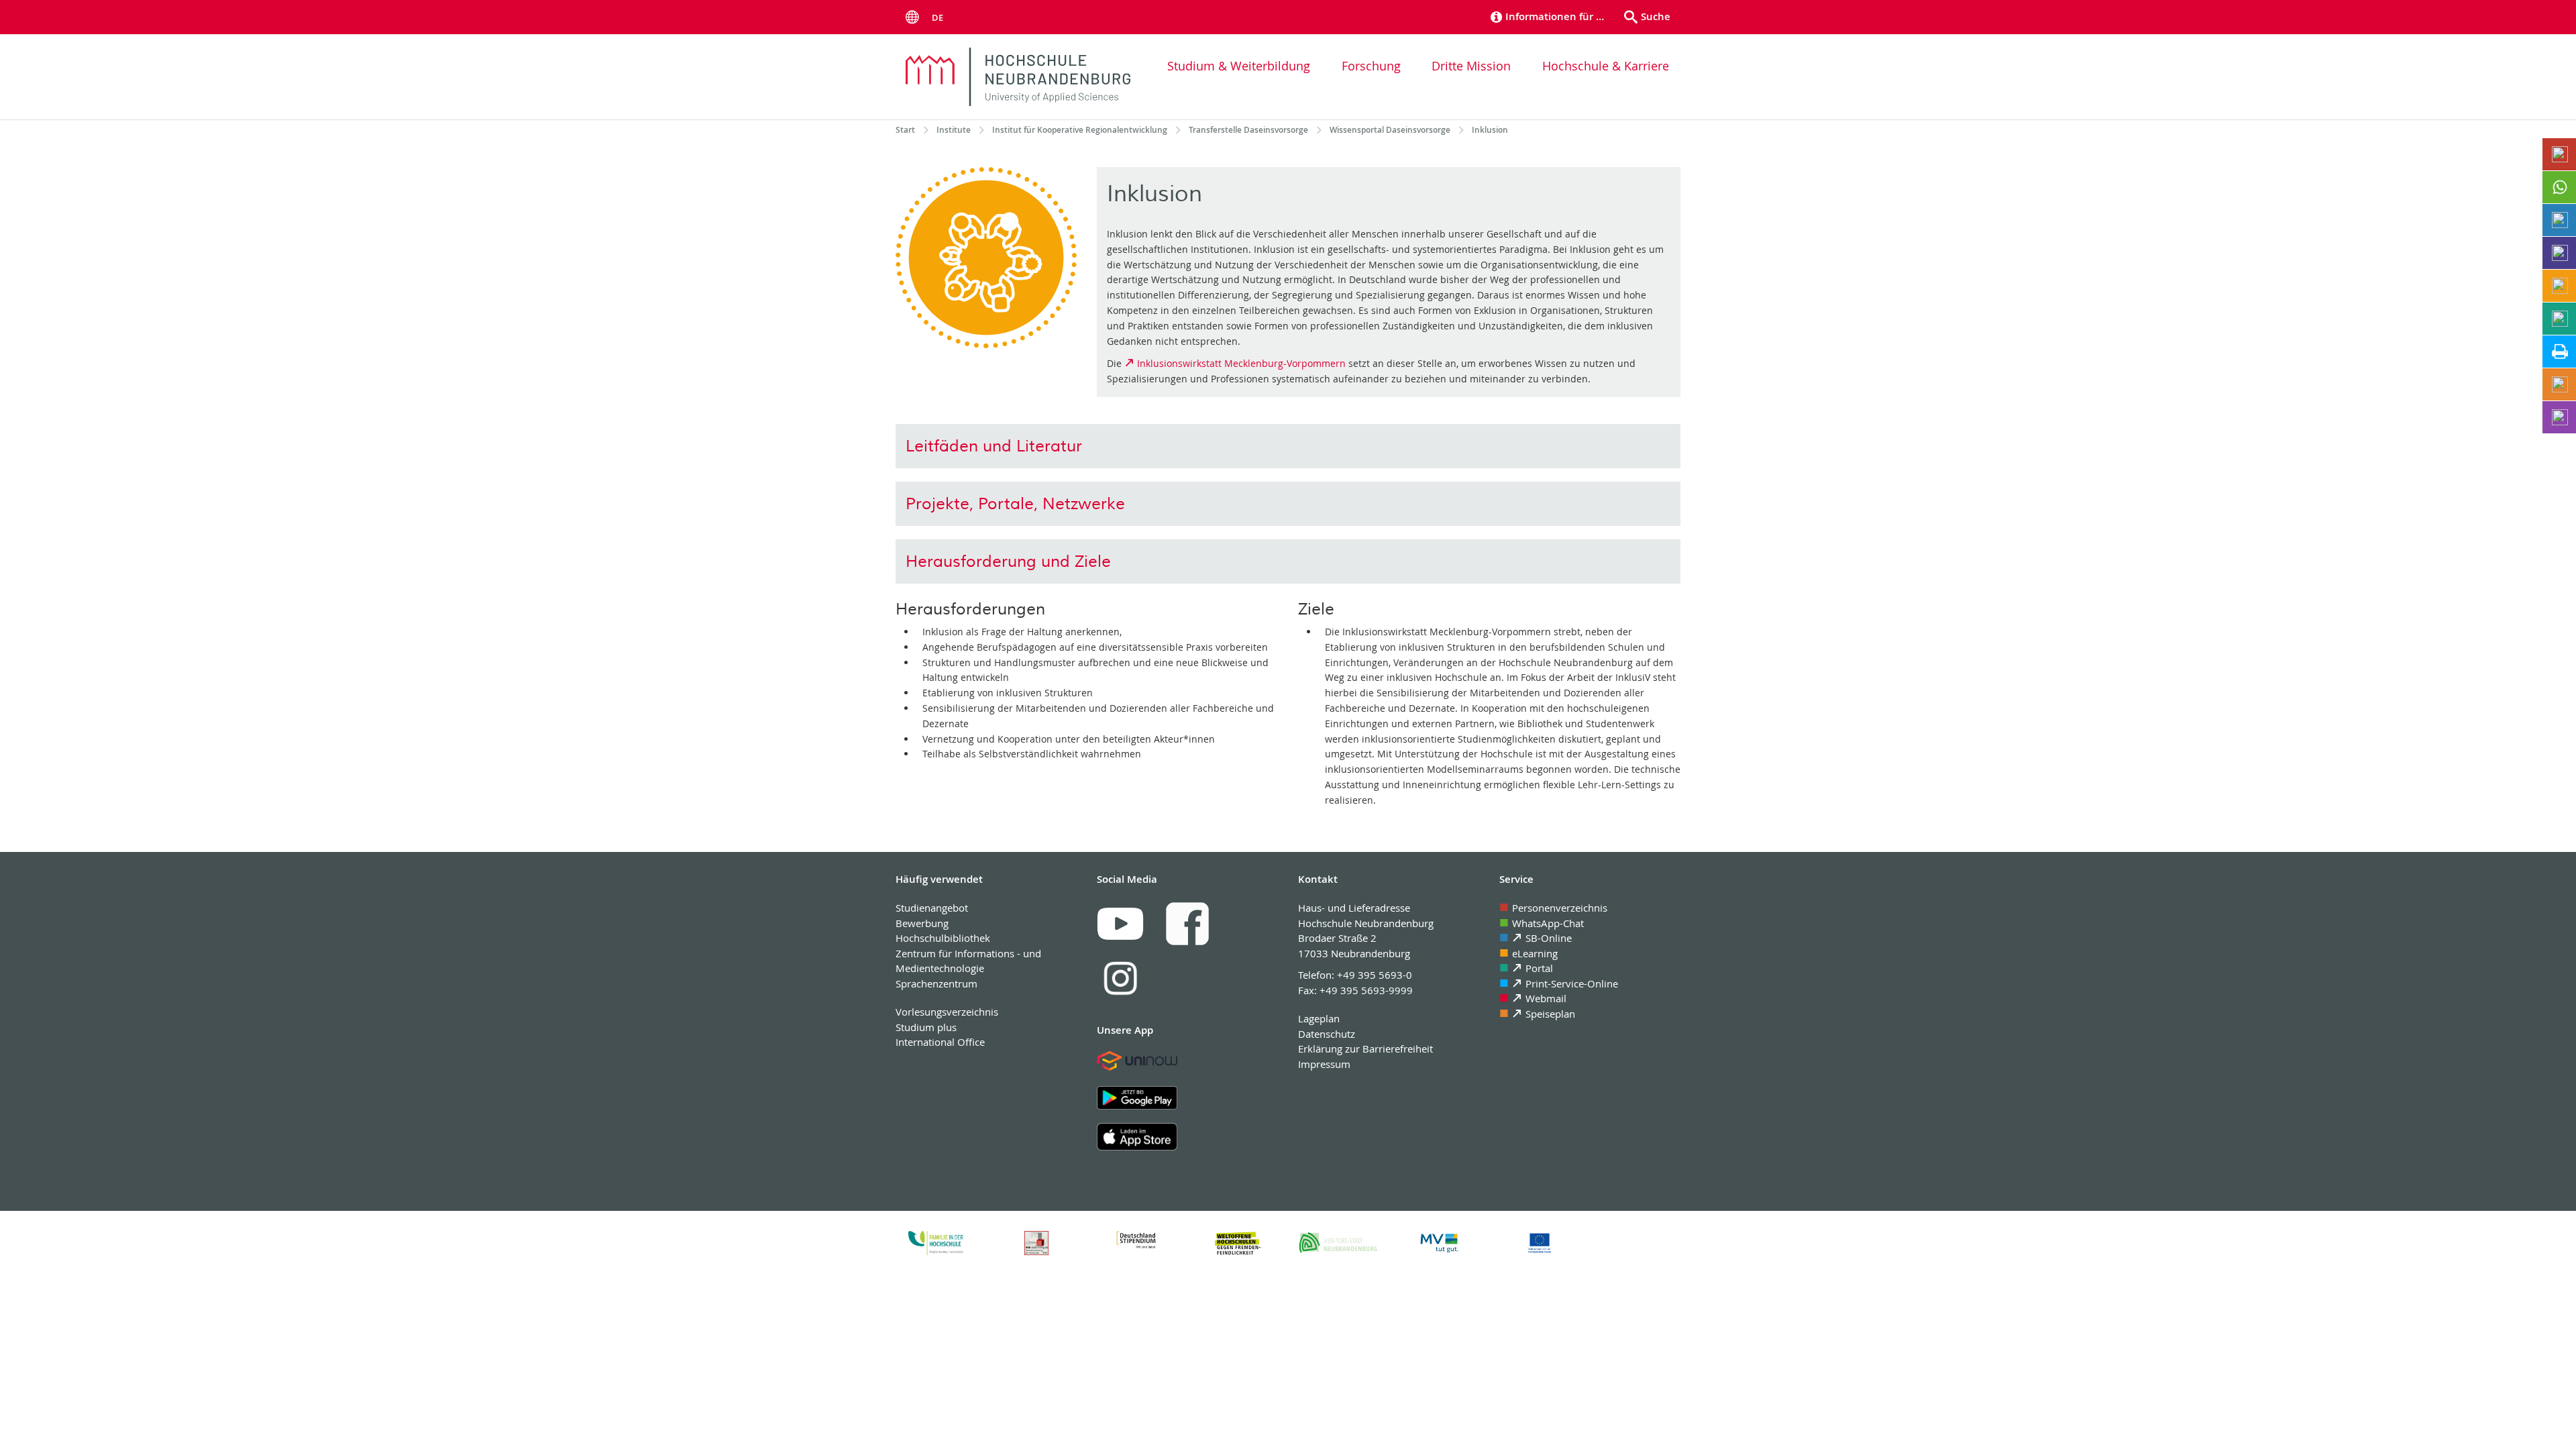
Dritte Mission (1471, 66)
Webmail (1546, 998)
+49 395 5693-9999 (1366, 990)
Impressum (1324, 1064)
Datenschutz (1327, 1034)
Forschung (1371, 66)
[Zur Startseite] (1018, 77)
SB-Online (1549, 938)
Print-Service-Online (1572, 983)
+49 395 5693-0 (1375, 975)
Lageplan (1319, 1018)
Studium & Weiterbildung (1239, 66)
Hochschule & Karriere (1606, 66)
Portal (1539, 968)
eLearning (1535, 953)
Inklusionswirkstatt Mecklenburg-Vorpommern (1241, 363)
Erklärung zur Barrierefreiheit (1365, 1049)
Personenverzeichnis (1560, 908)
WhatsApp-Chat (1548, 923)
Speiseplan (1550, 1014)
